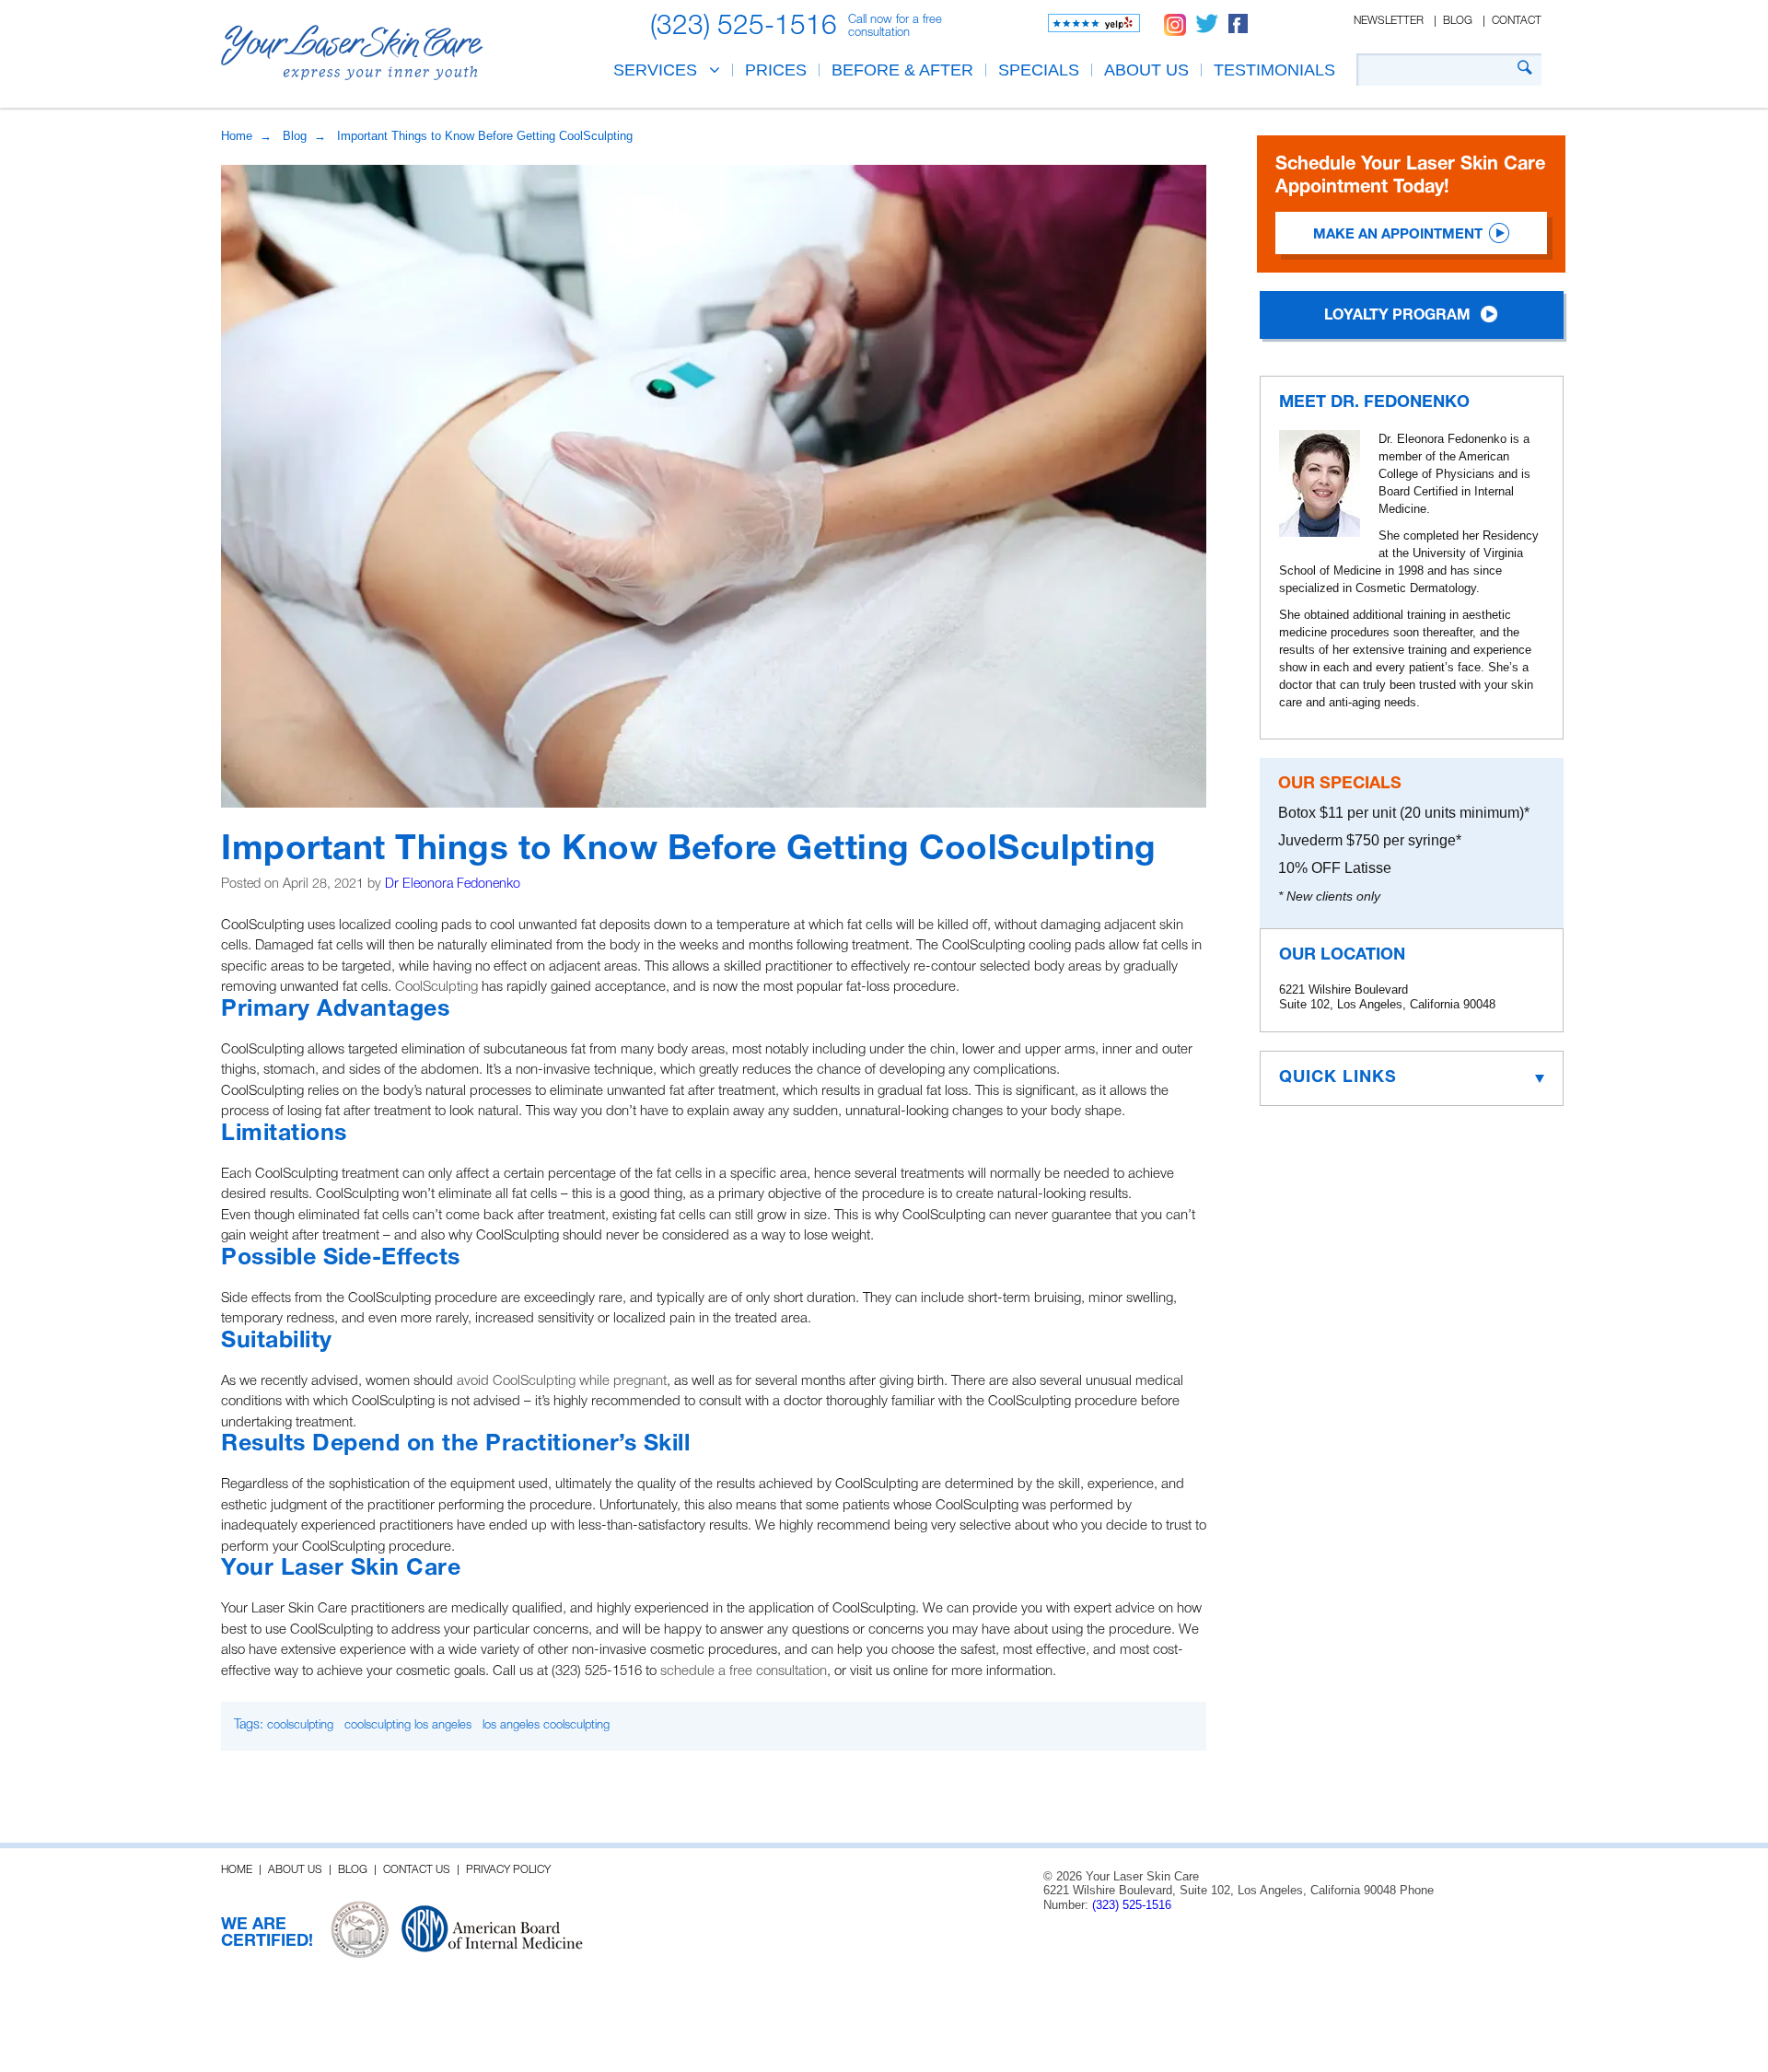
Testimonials (1274, 70)
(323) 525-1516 (744, 27)
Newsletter (1389, 21)
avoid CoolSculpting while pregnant (562, 1381)
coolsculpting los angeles (408, 1725)
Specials (1039, 70)
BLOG (353, 1870)
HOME (237, 1870)
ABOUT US (1146, 70)
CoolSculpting (436, 987)
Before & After (902, 70)
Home (237, 136)
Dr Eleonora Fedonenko (453, 885)
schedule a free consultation (744, 1671)
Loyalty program (1397, 316)
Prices (776, 70)
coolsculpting (300, 1725)
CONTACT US (417, 1870)
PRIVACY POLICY (508, 1870)
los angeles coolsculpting (546, 1725)
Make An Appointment (1398, 235)
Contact (1517, 21)
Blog (1458, 21)
